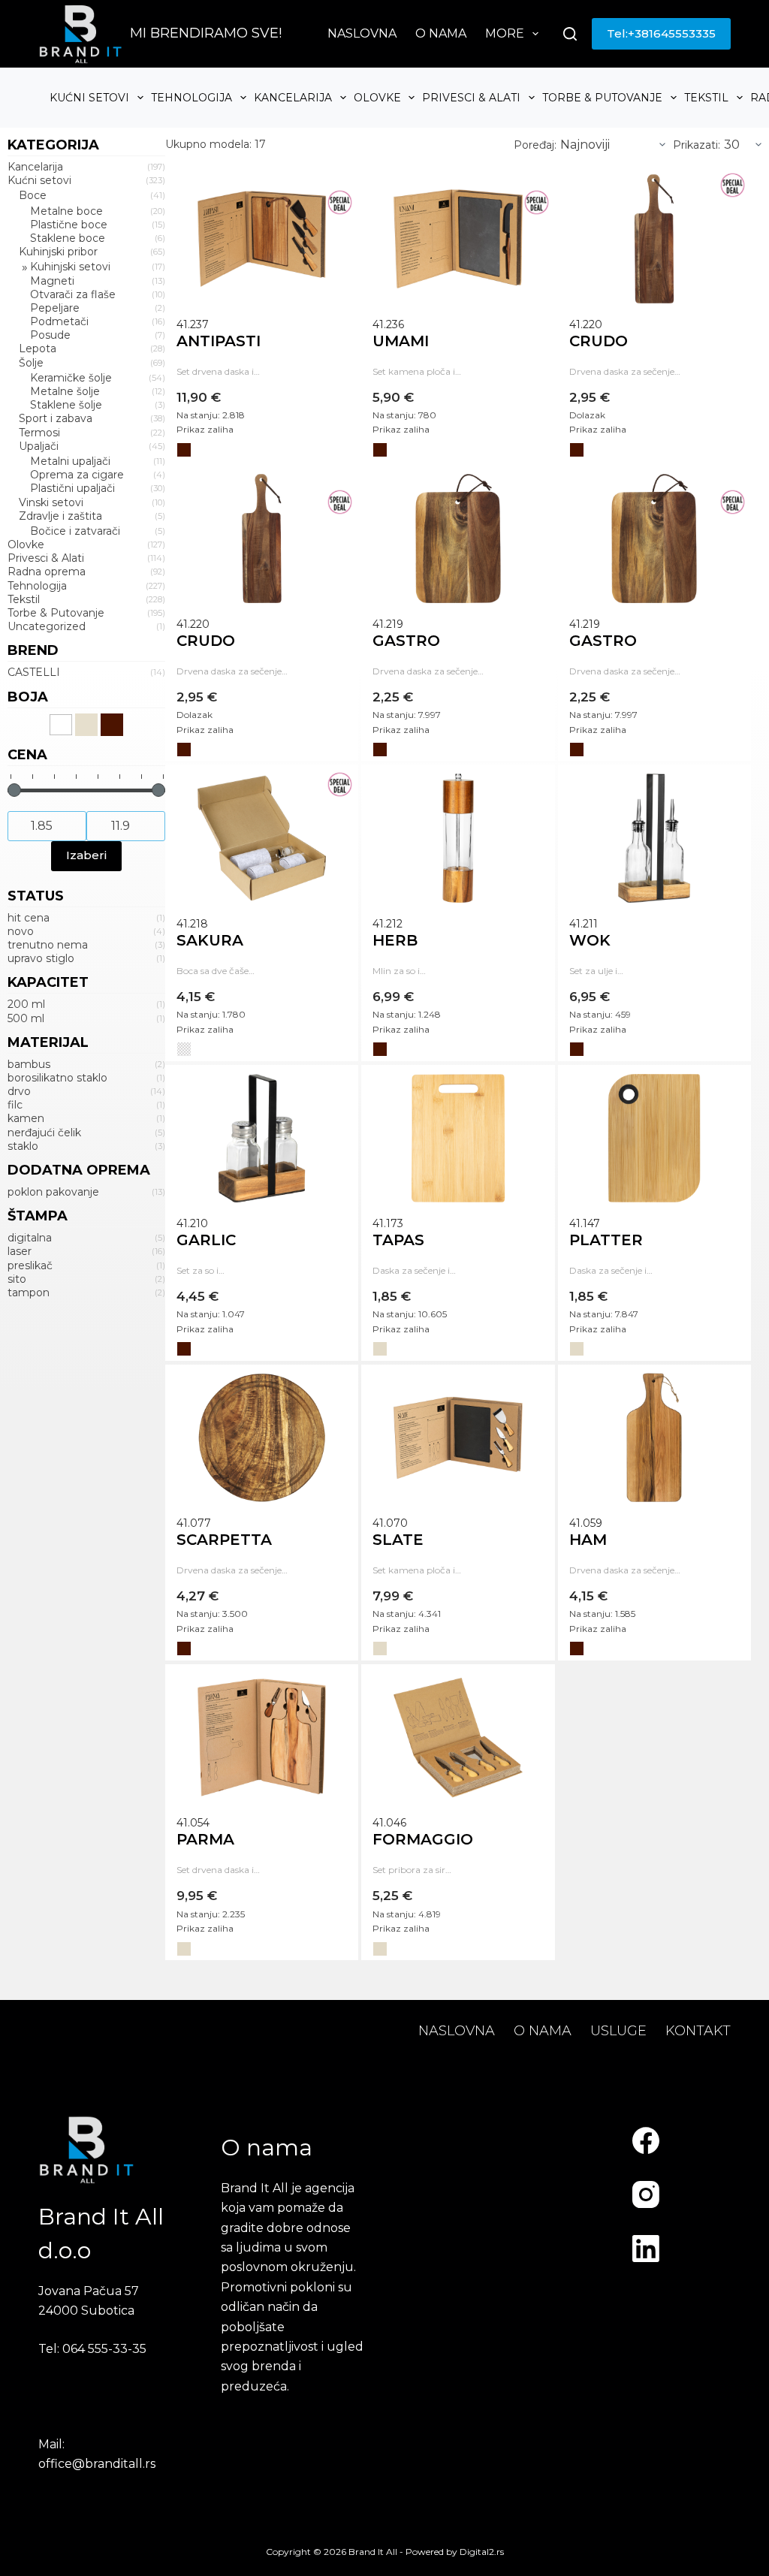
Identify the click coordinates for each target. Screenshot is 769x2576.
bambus (29, 1064)
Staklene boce (68, 238)
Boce (33, 195)
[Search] (570, 34)
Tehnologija (191, 98)
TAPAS (398, 1240)
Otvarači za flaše (73, 294)
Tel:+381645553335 (661, 33)
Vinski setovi (51, 502)
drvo (19, 1091)
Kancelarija (293, 98)
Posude (50, 335)
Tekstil (706, 98)
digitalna (30, 1238)
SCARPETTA (224, 1540)
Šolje (31, 363)
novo (21, 931)
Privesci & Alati (471, 98)
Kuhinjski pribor (58, 252)
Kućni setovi (89, 98)
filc (15, 1105)
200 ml (26, 1004)
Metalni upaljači (70, 461)
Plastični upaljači (72, 488)
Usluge (618, 2031)
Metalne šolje (65, 391)
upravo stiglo (41, 958)
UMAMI (401, 341)
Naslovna (362, 33)
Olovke (377, 98)
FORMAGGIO (423, 1839)
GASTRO (406, 641)
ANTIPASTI (219, 341)
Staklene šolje (66, 405)
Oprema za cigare (77, 475)
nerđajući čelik (44, 1133)
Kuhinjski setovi (70, 267)
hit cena (29, 918)
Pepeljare (55, 308)
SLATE (398, 1540)
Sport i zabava (56, 418)
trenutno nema (48, 945)
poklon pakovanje (53, 1192)
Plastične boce (69, 225)
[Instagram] (646, 2194)
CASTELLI (34, 672)
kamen (26, 1118)
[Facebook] (646, 2140)
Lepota (38, 348)
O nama (441, 33)
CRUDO (599, 341)
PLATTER (606, 1240)
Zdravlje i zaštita (60, 516)
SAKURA (210, 940)
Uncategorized (47, 626)
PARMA (205, 1839)
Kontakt (698, 2031)
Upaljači (39, 446)
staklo (23, 1146)
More (505, 33)
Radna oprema (47, 572)
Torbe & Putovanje (602, 98)
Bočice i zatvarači (75, 531)
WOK (590, 940)
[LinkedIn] (646, 2249)
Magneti (52, 281)
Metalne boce (66, 211)
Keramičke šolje (71, 378)
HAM (588, 1540)
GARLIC (206, 1240)
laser (20, 1251)
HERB (395, 940)
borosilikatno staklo (57, 1078)
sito (17, 1279)
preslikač (30, 1265)
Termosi (39, 433)
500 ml (26, 1018)
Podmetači (59, 321)
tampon (29, 1293)
